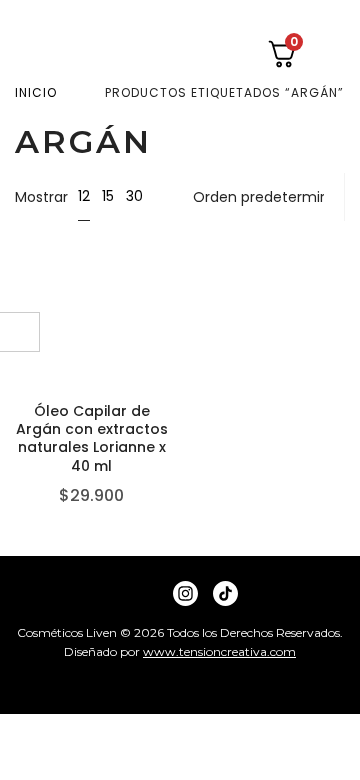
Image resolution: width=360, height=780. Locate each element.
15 (108, 196)
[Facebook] (145, 593)
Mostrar (41, 197)
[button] (334, 54)
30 (134, 196)
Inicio (36, 92)
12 (84, 196)
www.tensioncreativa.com (219, 651)
